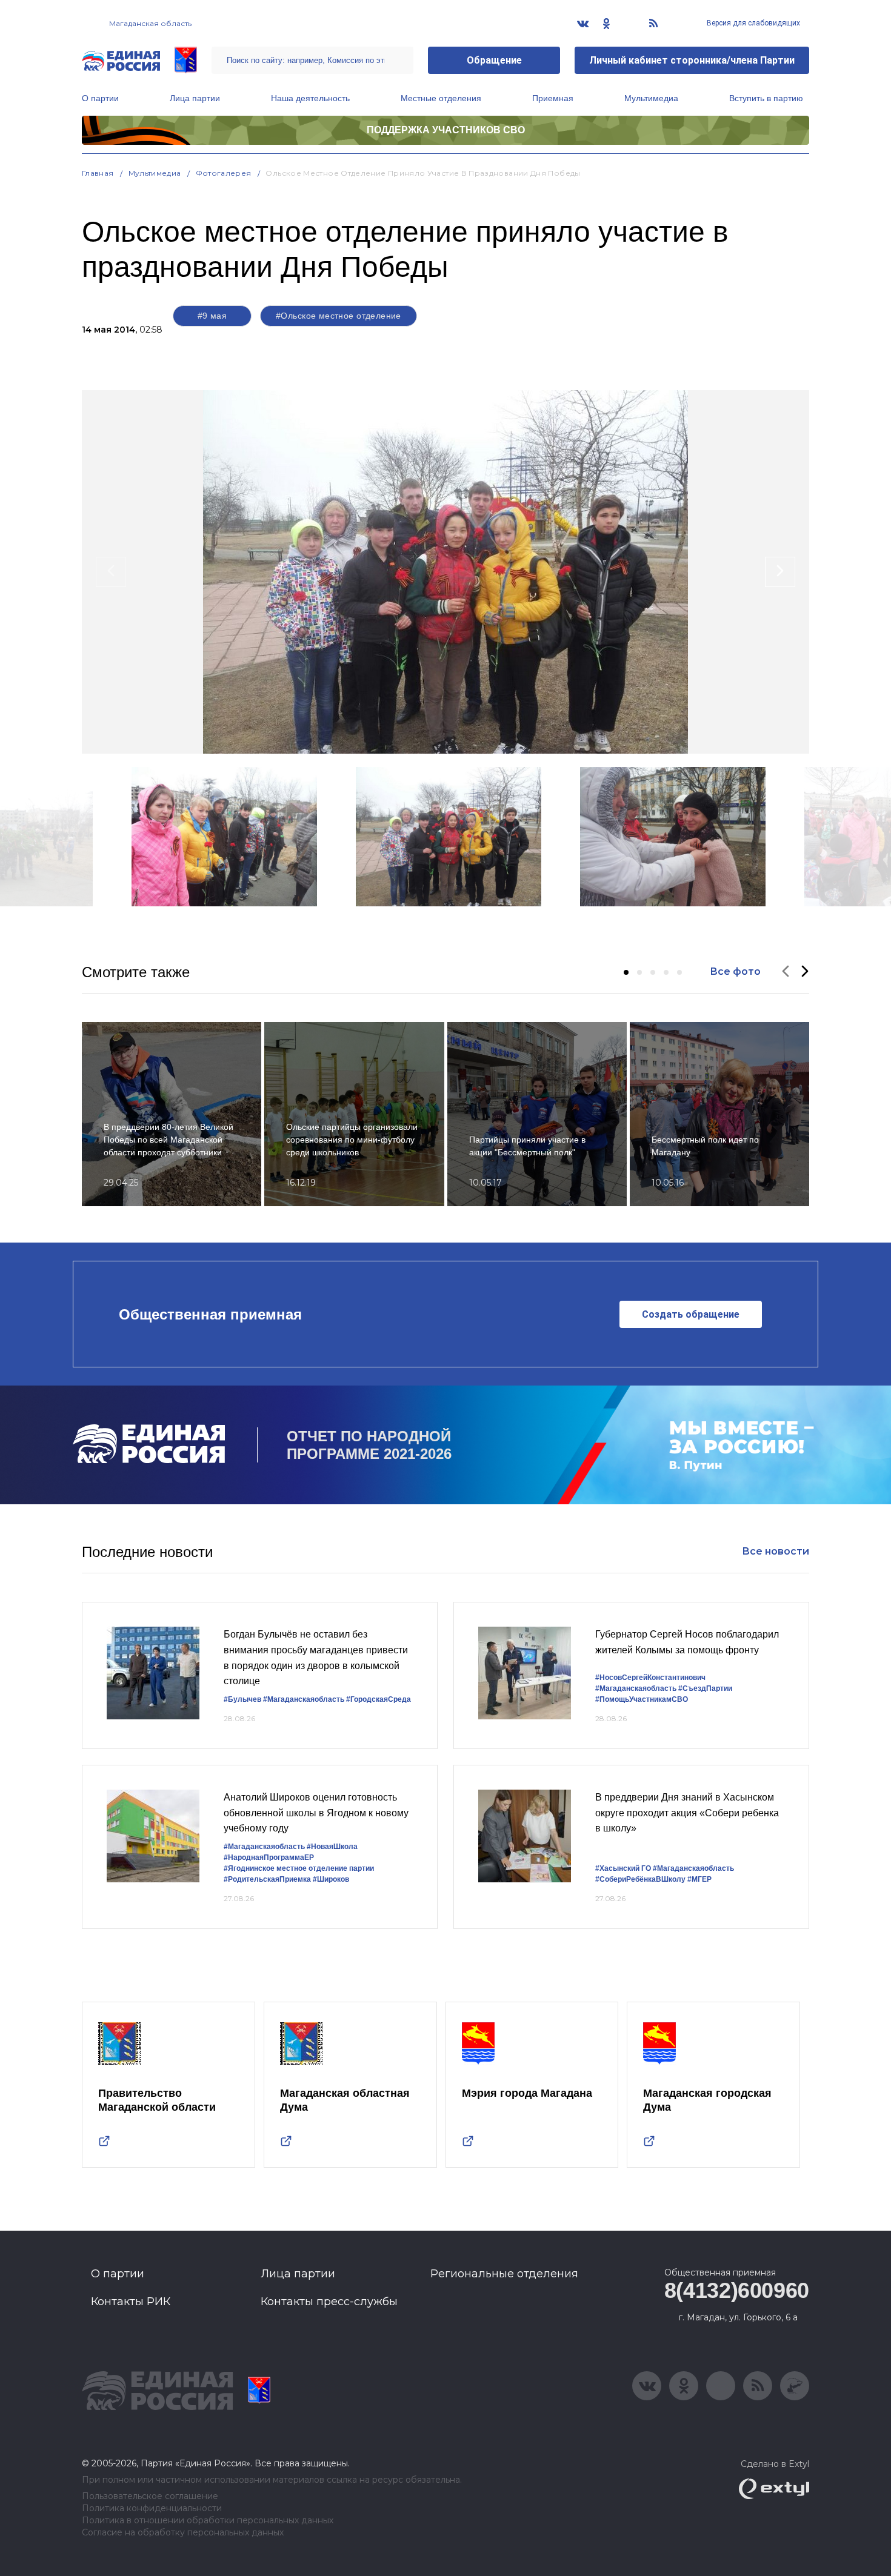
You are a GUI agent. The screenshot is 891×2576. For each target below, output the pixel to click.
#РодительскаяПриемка (267, 1879)
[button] (626, 972)
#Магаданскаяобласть (304, 1699)
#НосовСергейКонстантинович (650, 1678)
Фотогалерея (224, 173)
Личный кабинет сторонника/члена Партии (692, 60)
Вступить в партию (766, 98)
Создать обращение (691, 1314)
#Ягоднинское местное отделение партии (299, 1868)
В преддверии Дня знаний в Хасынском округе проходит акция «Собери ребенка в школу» (687, 1813)
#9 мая (212, 316)
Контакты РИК (131, 2302)
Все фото (735, 971)
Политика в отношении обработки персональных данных (208, 2521)
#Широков (331, 1879)
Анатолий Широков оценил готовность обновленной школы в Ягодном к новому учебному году (316, 1813)
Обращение (494, 60)
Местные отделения (441, 98)
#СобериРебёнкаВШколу (640, 1879)
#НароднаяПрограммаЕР (269, 1857)
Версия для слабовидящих (753, 23)
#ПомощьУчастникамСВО (642, 1699)
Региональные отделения (504, 2274)
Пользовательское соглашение (150, 2496)
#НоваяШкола (332, 1847)
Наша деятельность (310, 98)
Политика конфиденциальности (152, 2508)
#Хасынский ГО (623, 1868)
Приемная (553, 98)
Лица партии (195, 98)
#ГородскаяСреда (379, 1699)
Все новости (776, 1551)
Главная (98, 173)
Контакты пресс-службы (329, 2302)
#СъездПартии (705, 1688)
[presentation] (111, 572)
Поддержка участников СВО (446, 130)
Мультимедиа (651, 98)
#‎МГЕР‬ (699, 1879)
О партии (100, 98)
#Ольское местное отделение (339, 316)
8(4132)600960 (737, 2290)
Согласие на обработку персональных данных (183, 2533)
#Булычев (242, 1699)
